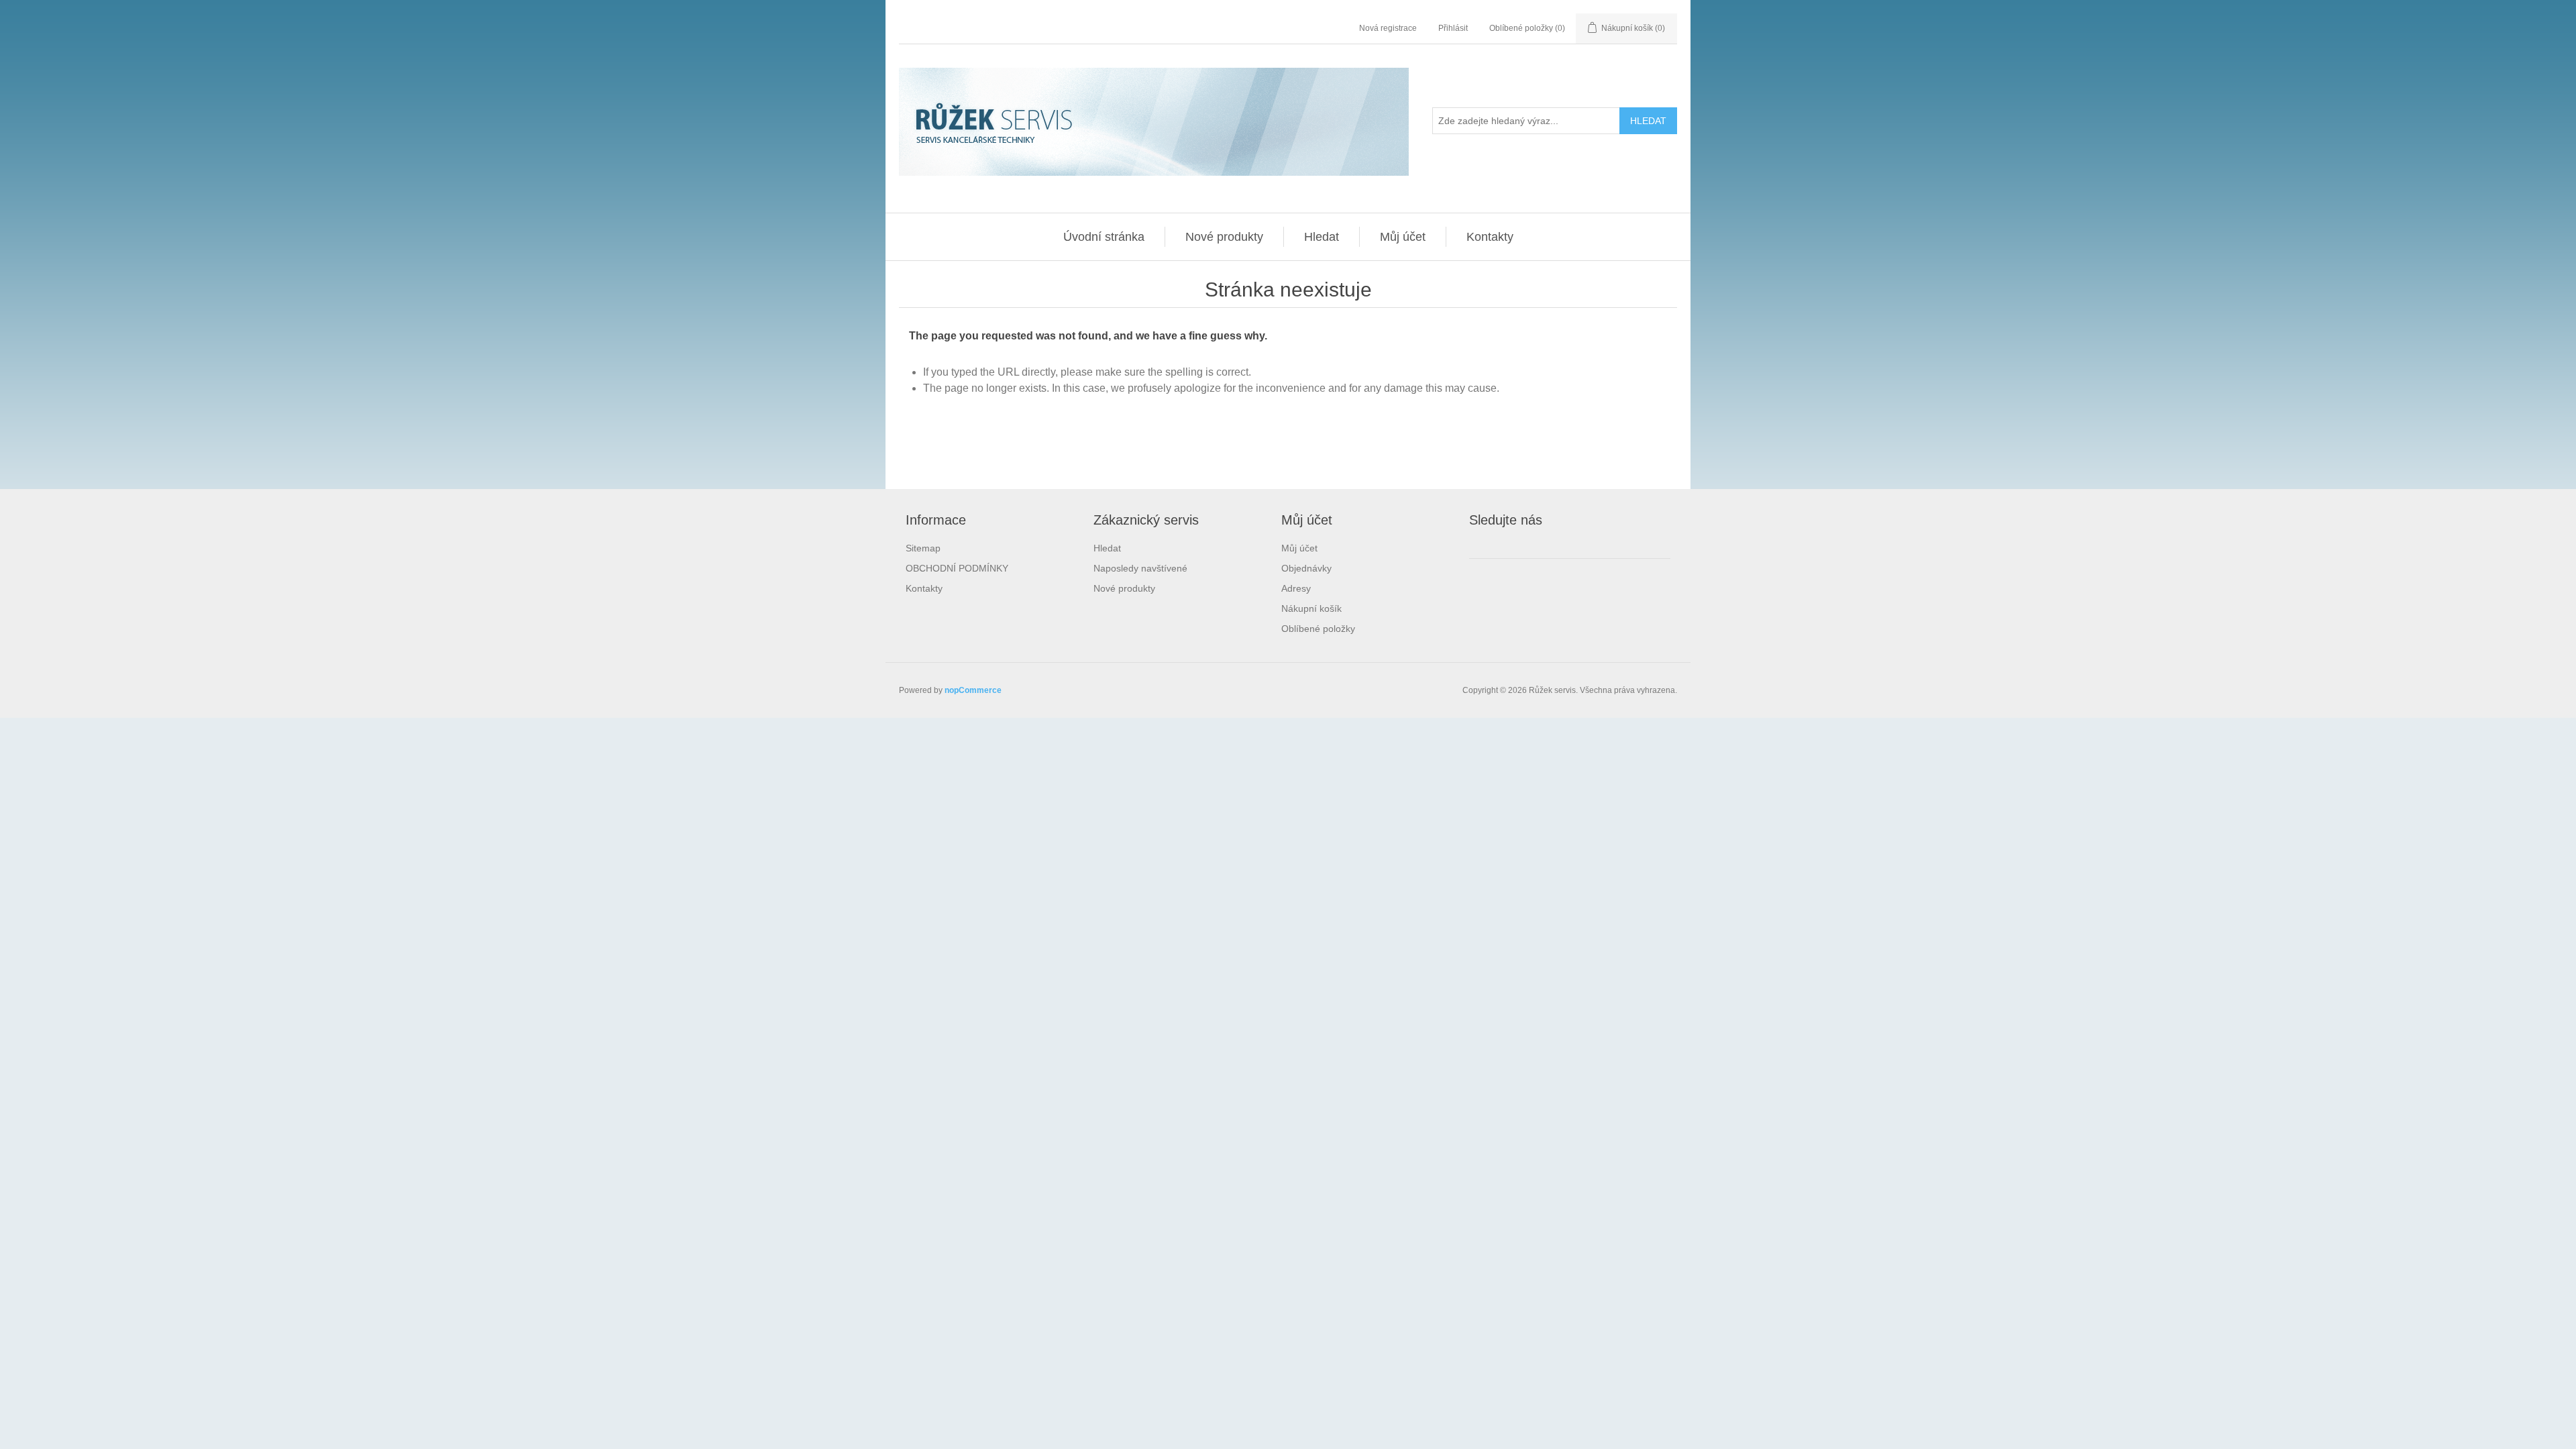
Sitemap (923, 548)
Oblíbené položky (1318, 629)
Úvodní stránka (1104, 237)
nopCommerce (973, 690)
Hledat (1322, 237)
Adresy (1296, 588)
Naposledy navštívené (1140, 568)
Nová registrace (1388, 28)
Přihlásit (1453, 28)
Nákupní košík (1311, 608)
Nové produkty (1224, 237)
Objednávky (1306, 568)
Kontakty (1490, 237)
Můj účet (1403, 237)
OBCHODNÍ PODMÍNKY (957, 568)
